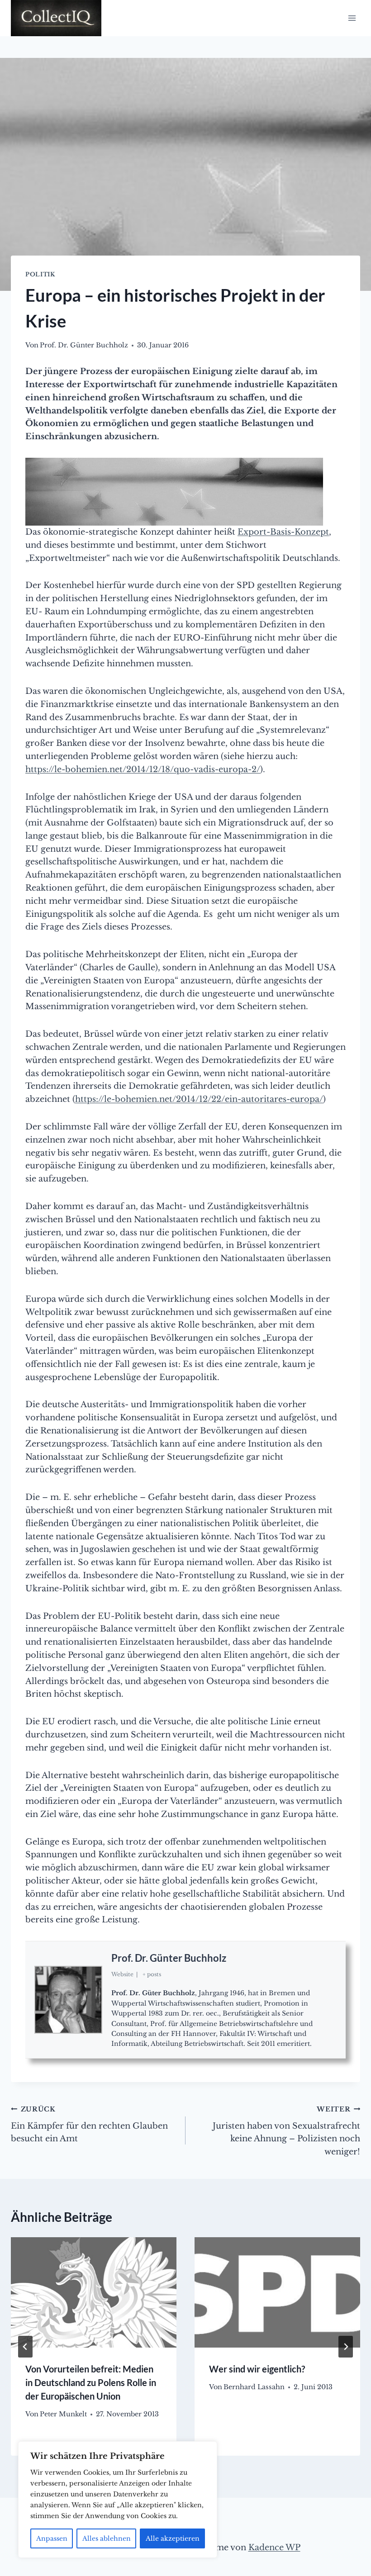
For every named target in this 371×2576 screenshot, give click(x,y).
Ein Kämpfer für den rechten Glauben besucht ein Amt (89, 2125)
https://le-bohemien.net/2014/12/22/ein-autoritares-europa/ (199, 1099)
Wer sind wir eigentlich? (257, 2369)
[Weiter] (346, 2347)
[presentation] (94, 2292)
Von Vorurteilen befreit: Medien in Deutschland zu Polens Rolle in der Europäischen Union (91, 2382)
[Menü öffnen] (352, 18)
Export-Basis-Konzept (283, 532)
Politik (40, 274)
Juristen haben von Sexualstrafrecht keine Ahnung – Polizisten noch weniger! (286, 2131)
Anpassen (52, 2538)
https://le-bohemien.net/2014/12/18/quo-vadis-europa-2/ (143, 769)
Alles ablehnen (107, 2538)
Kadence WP (274, 2548)
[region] (118, 2500)
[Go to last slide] (25, 2347)
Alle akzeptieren (173, 2538)
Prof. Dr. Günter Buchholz (169, 1958)
